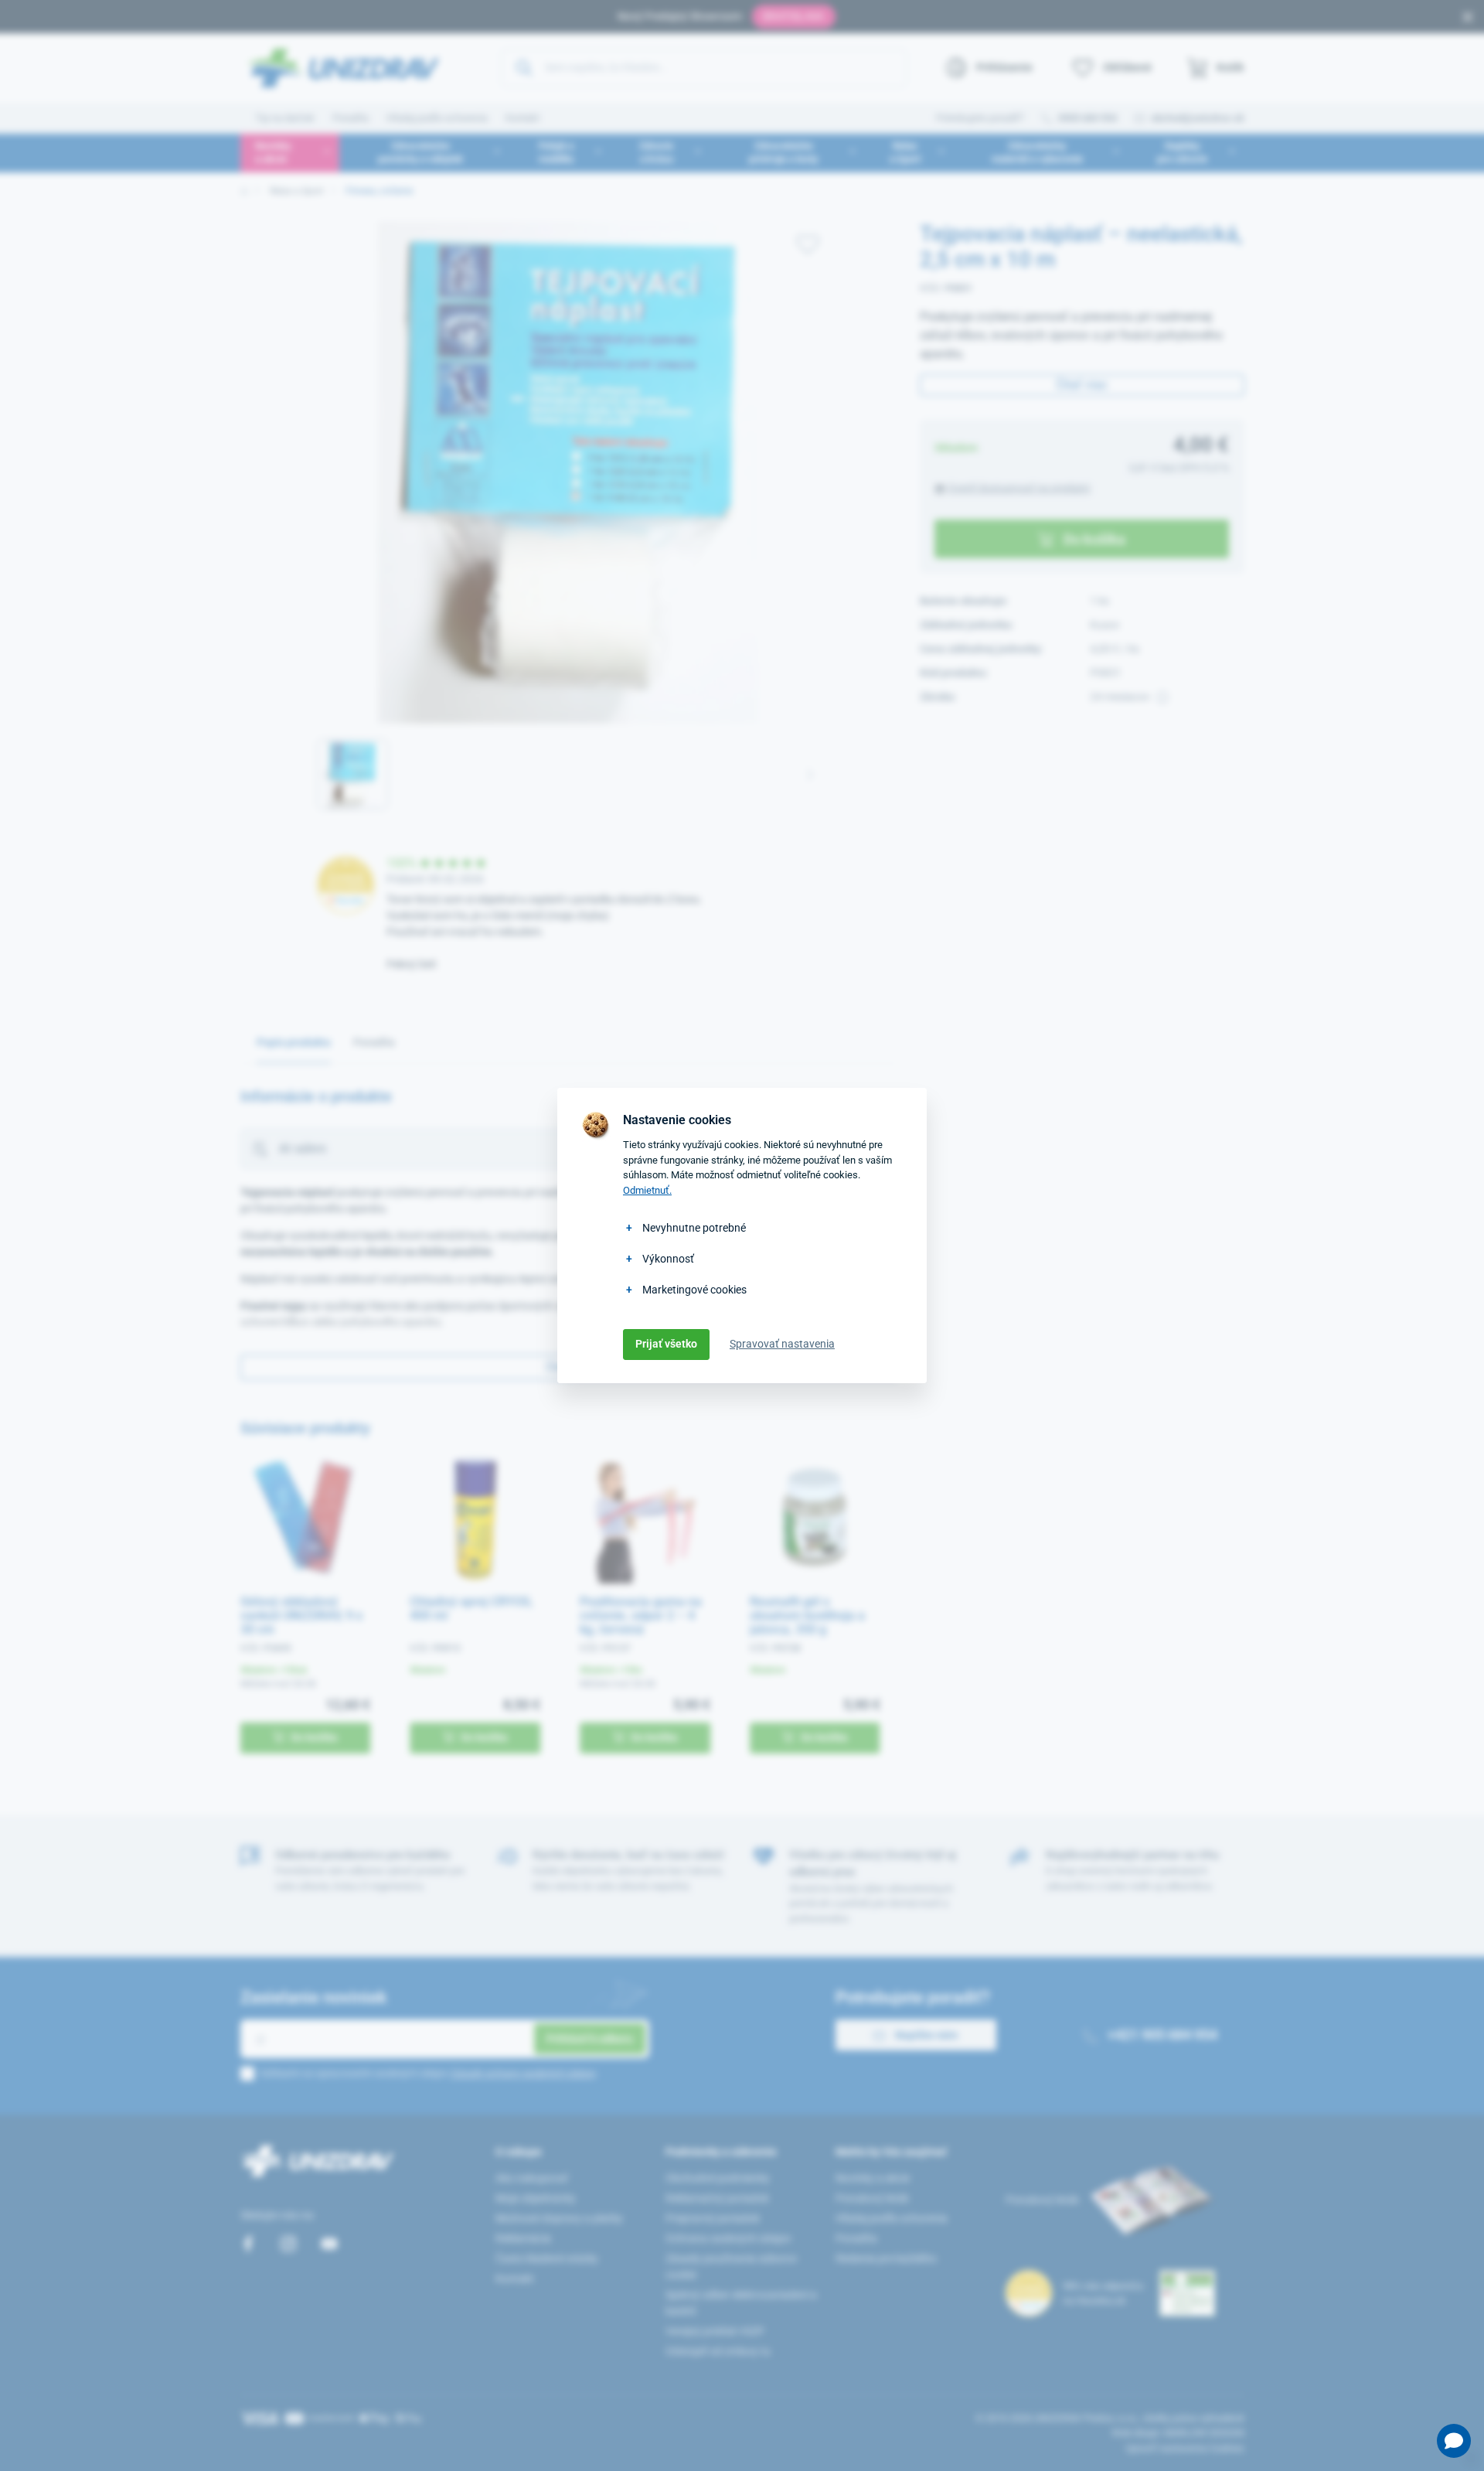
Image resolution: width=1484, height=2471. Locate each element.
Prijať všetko (666, 1344)
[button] (1454, 2441)
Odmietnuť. (647, 1190)
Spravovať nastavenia (782, 1344)
